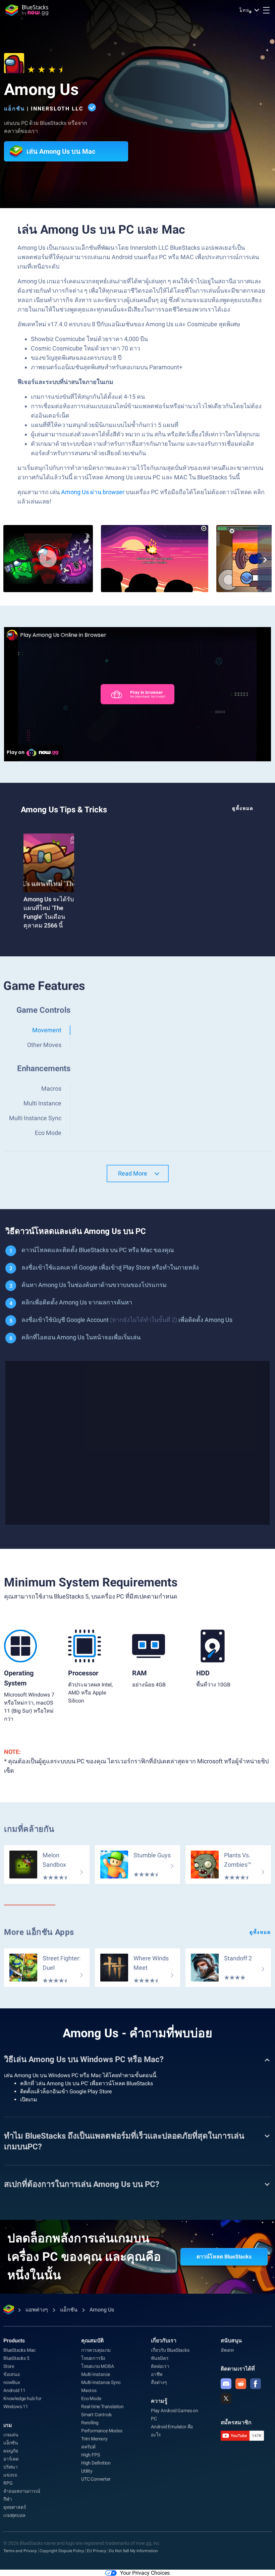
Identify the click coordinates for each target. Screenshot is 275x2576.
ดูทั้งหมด (243, 808)
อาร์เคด (11, 2459)
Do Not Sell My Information (133, 2551)
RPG (8, 2483)
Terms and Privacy (20, 2551)
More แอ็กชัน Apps (39, 1932)
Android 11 (14, 2390)
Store (9, 2366)
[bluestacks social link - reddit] (241, 2384)
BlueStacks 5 (16, 2358)
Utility (87, 2471)
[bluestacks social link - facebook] (256, 2384)
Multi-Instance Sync (101, 2382)
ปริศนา (11, 2467)
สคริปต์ (88, 2447)
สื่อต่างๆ (159, 2382)
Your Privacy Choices (145, 2573)
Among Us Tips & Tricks (64, 810)
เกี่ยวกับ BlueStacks (170, 2350)
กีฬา (8, 2499)
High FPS (90, 2455)
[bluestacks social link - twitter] (226, 2398)
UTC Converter (96, 2479)
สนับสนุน (231, 2341)
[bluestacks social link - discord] (226, 2384)
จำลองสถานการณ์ (22, 2491)
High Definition (96, 2463)
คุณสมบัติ (92, 2341)
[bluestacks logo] (27, 10)
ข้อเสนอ (12, 2374)
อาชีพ (157, 2374)
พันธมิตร (160, 2358)
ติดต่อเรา (160, 2366)
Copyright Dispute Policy (62, 2551)
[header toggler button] (266, 10)
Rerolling (90, 2423)
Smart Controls (96, 2415)
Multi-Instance (96, 2374)
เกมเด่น (11, 2435)
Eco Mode (91, 2398)
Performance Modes (102, 2431)
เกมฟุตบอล (14, 2515)
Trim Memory (94, 2439)
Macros (89, 2390)
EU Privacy (97, 2551)
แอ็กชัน (14, 109)
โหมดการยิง (93, 2358)
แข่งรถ (10, 2475)
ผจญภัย (11, 2451)
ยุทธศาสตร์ (15, 2507)
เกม (8, 2425)
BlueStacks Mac (19, 2350)
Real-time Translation (102, 2406)
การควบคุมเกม (96, 2350)
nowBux (12, 2382)
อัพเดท (227, 2350)
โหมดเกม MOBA (98, 2366)
